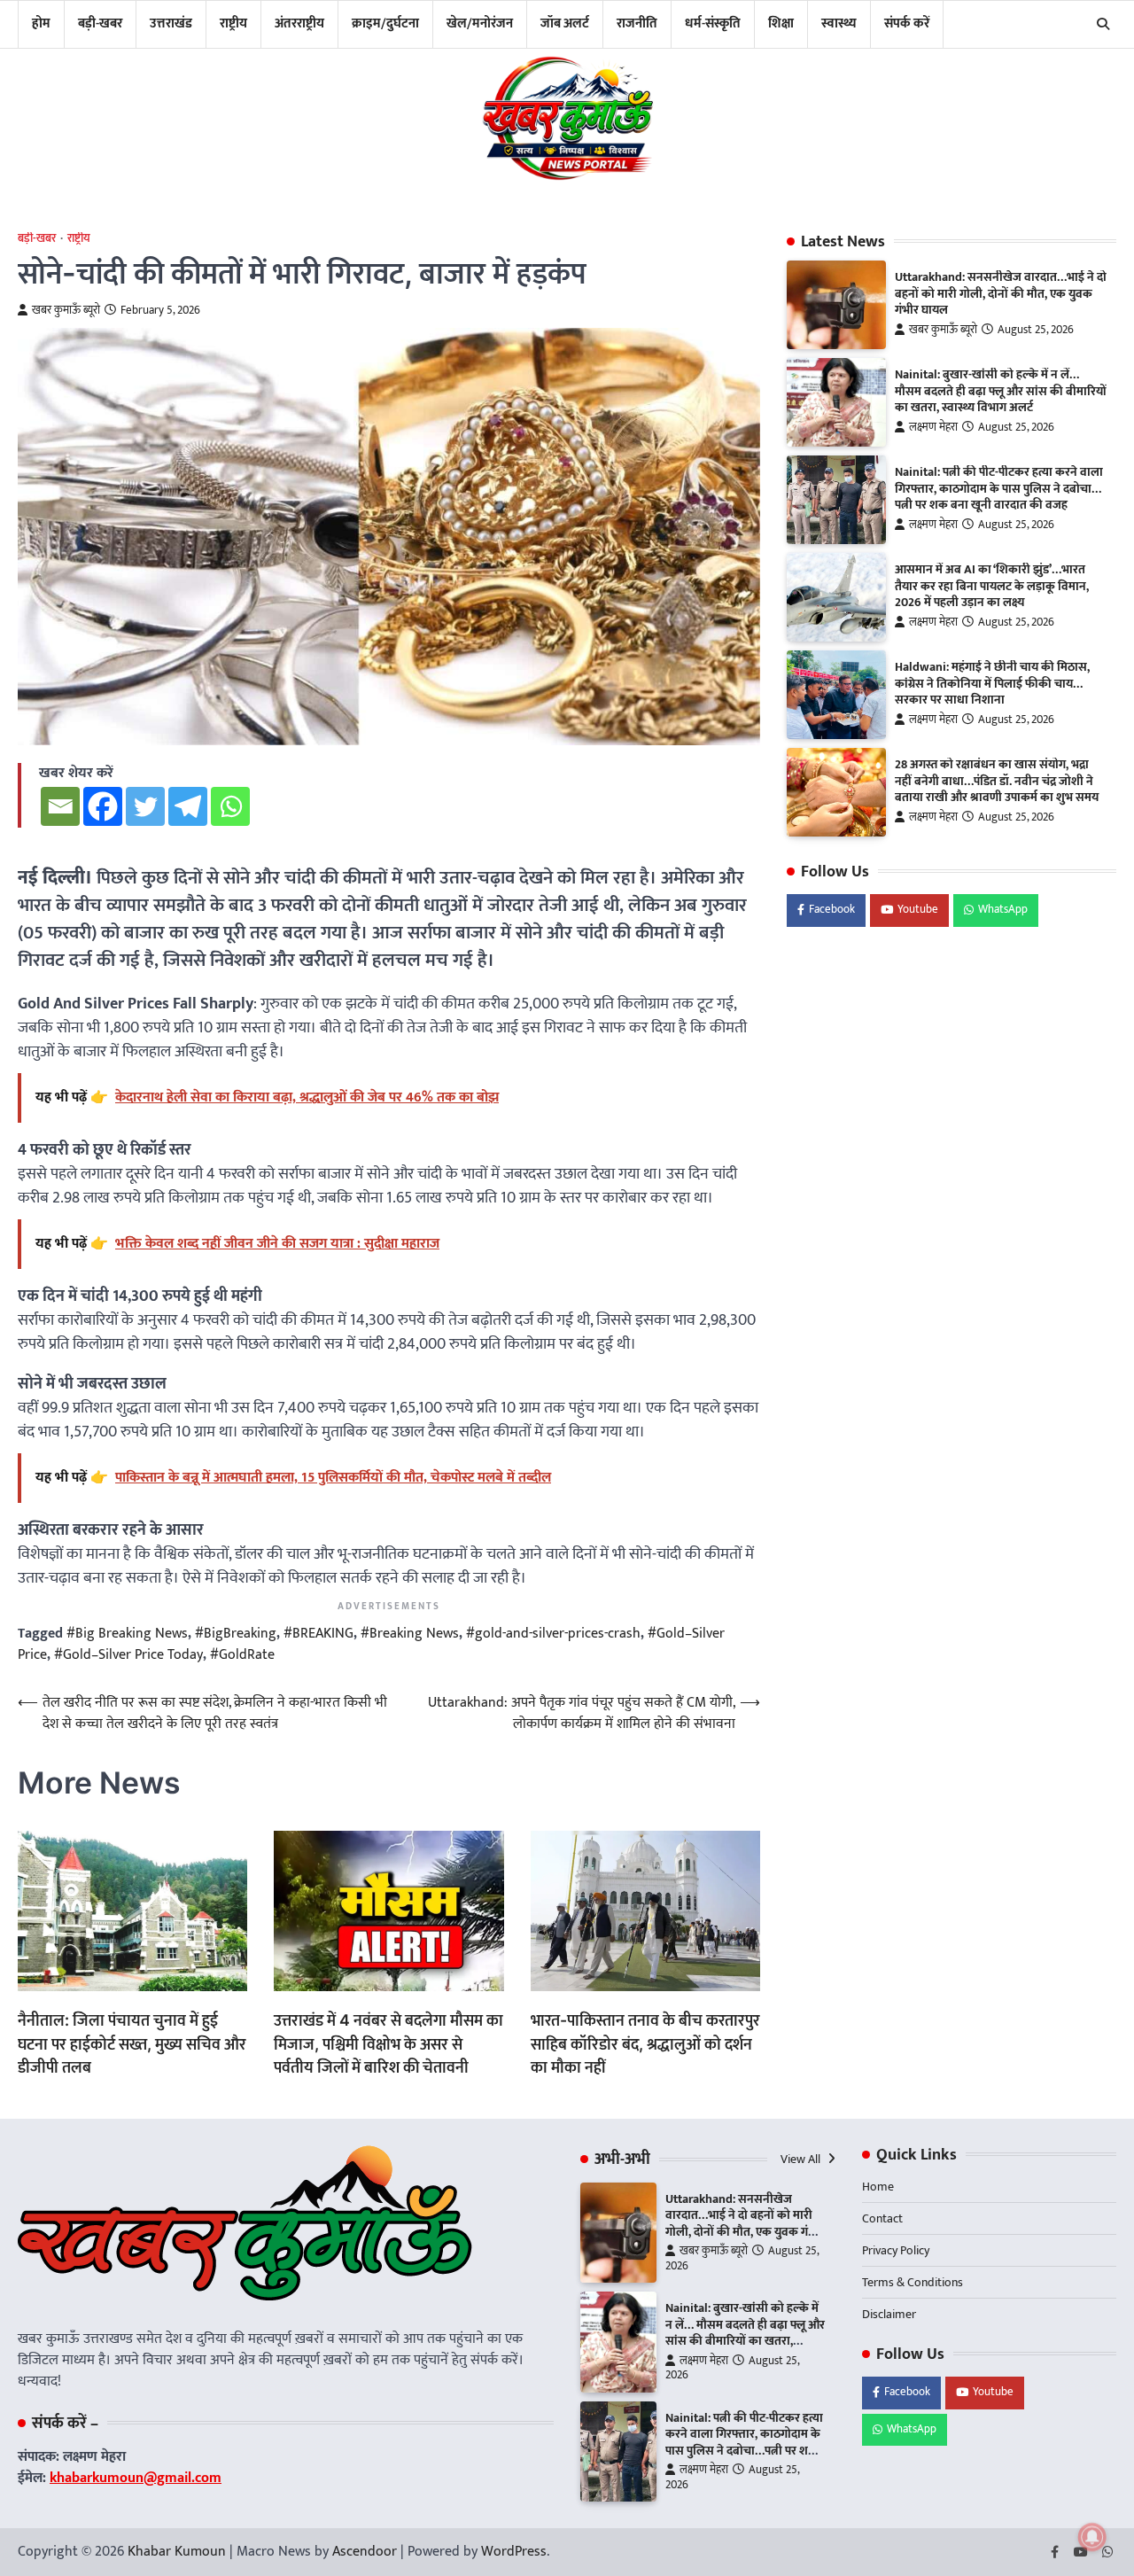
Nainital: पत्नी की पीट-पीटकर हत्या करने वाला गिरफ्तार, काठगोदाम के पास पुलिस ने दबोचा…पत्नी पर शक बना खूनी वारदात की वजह (999, 490)
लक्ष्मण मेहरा (933, 428)
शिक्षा (781, 23)
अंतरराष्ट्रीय (299, 23)
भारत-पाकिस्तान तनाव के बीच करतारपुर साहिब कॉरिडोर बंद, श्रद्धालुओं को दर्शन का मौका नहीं (645, 2043)
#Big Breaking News (127, 1634)
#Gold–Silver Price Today (128, 1655)
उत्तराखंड (171, 23)
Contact (882, 2218)
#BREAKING (318, 1634)
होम (41, 23)
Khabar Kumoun (177, 2552)
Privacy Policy (896, 2250)
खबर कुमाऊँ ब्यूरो (66, 311)
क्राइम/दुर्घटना (385, 23)
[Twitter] (145, 806)
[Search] (1103, 24)
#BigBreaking (236, 1634)
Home (878, 2187)
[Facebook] (103, 806)
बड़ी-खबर (100, 23)
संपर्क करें (907, 23)
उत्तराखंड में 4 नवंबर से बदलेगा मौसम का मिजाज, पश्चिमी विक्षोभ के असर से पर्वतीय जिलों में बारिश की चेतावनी (388, 2043)
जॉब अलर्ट (565, 23)
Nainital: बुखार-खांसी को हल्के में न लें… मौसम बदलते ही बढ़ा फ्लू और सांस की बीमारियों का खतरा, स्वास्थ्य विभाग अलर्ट (1001, 392)
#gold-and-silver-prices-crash (553, 1634)
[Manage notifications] (1092, 2537)
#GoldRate (242, 1655)
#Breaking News (410, 1634)
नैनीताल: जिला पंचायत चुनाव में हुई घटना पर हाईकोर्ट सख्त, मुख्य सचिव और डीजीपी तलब (132, 2043)
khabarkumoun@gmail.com (136, 2478)
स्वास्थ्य (839, 23)
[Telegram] (188, 806)
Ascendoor (365, 2552)
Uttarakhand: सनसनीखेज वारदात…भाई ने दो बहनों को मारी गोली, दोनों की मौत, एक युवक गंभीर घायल (1001, 295)
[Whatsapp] (230, 806)
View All (802, 2160)
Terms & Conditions (913, 2282)
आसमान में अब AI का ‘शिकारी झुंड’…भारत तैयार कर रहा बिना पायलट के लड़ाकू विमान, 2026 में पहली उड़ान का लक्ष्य (992, 587)
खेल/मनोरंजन (480, 23)
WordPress (514, 2552)
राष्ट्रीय (233, 23)
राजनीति (637, 23)
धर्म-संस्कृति (713, 23)
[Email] (60, 806)
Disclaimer (889, 2314)
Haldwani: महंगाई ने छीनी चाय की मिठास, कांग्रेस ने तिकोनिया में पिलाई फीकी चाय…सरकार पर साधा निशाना (992, 685)
